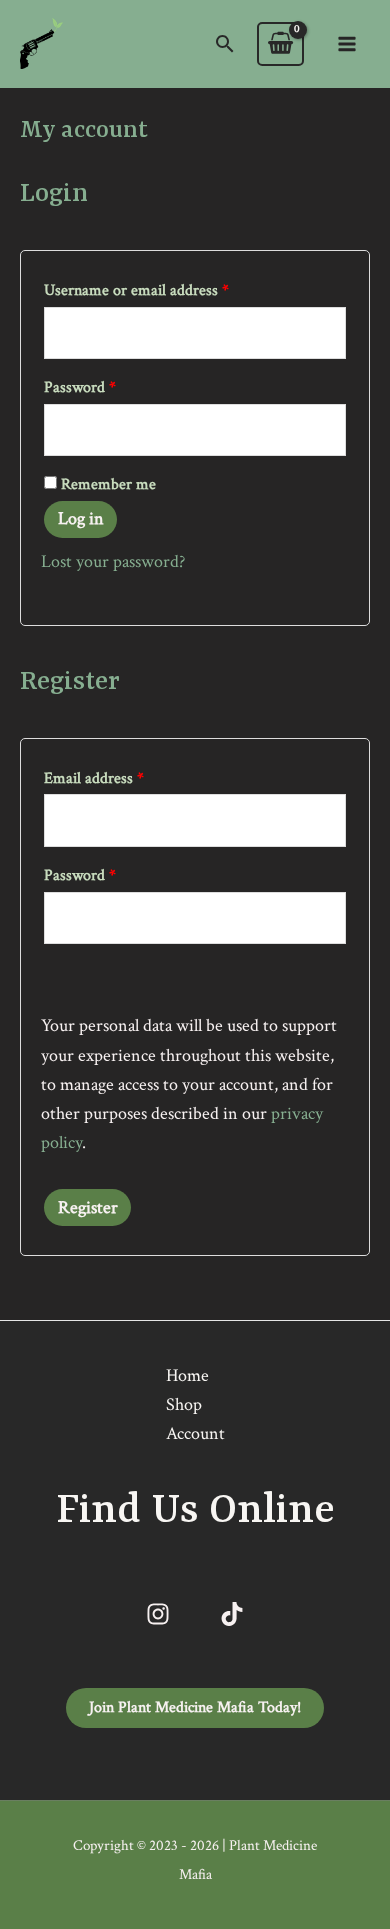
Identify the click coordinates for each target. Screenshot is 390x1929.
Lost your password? (113, 561)
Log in (81, 518)
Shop (184, 1404)
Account (195, 1433)
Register (88, 1207)
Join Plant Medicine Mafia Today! (195, 1707)
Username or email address (165, 287)
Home (187, 1375)
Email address (122, 775)
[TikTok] (232, 1614)
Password (108, 384)
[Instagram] (158, 1614)
